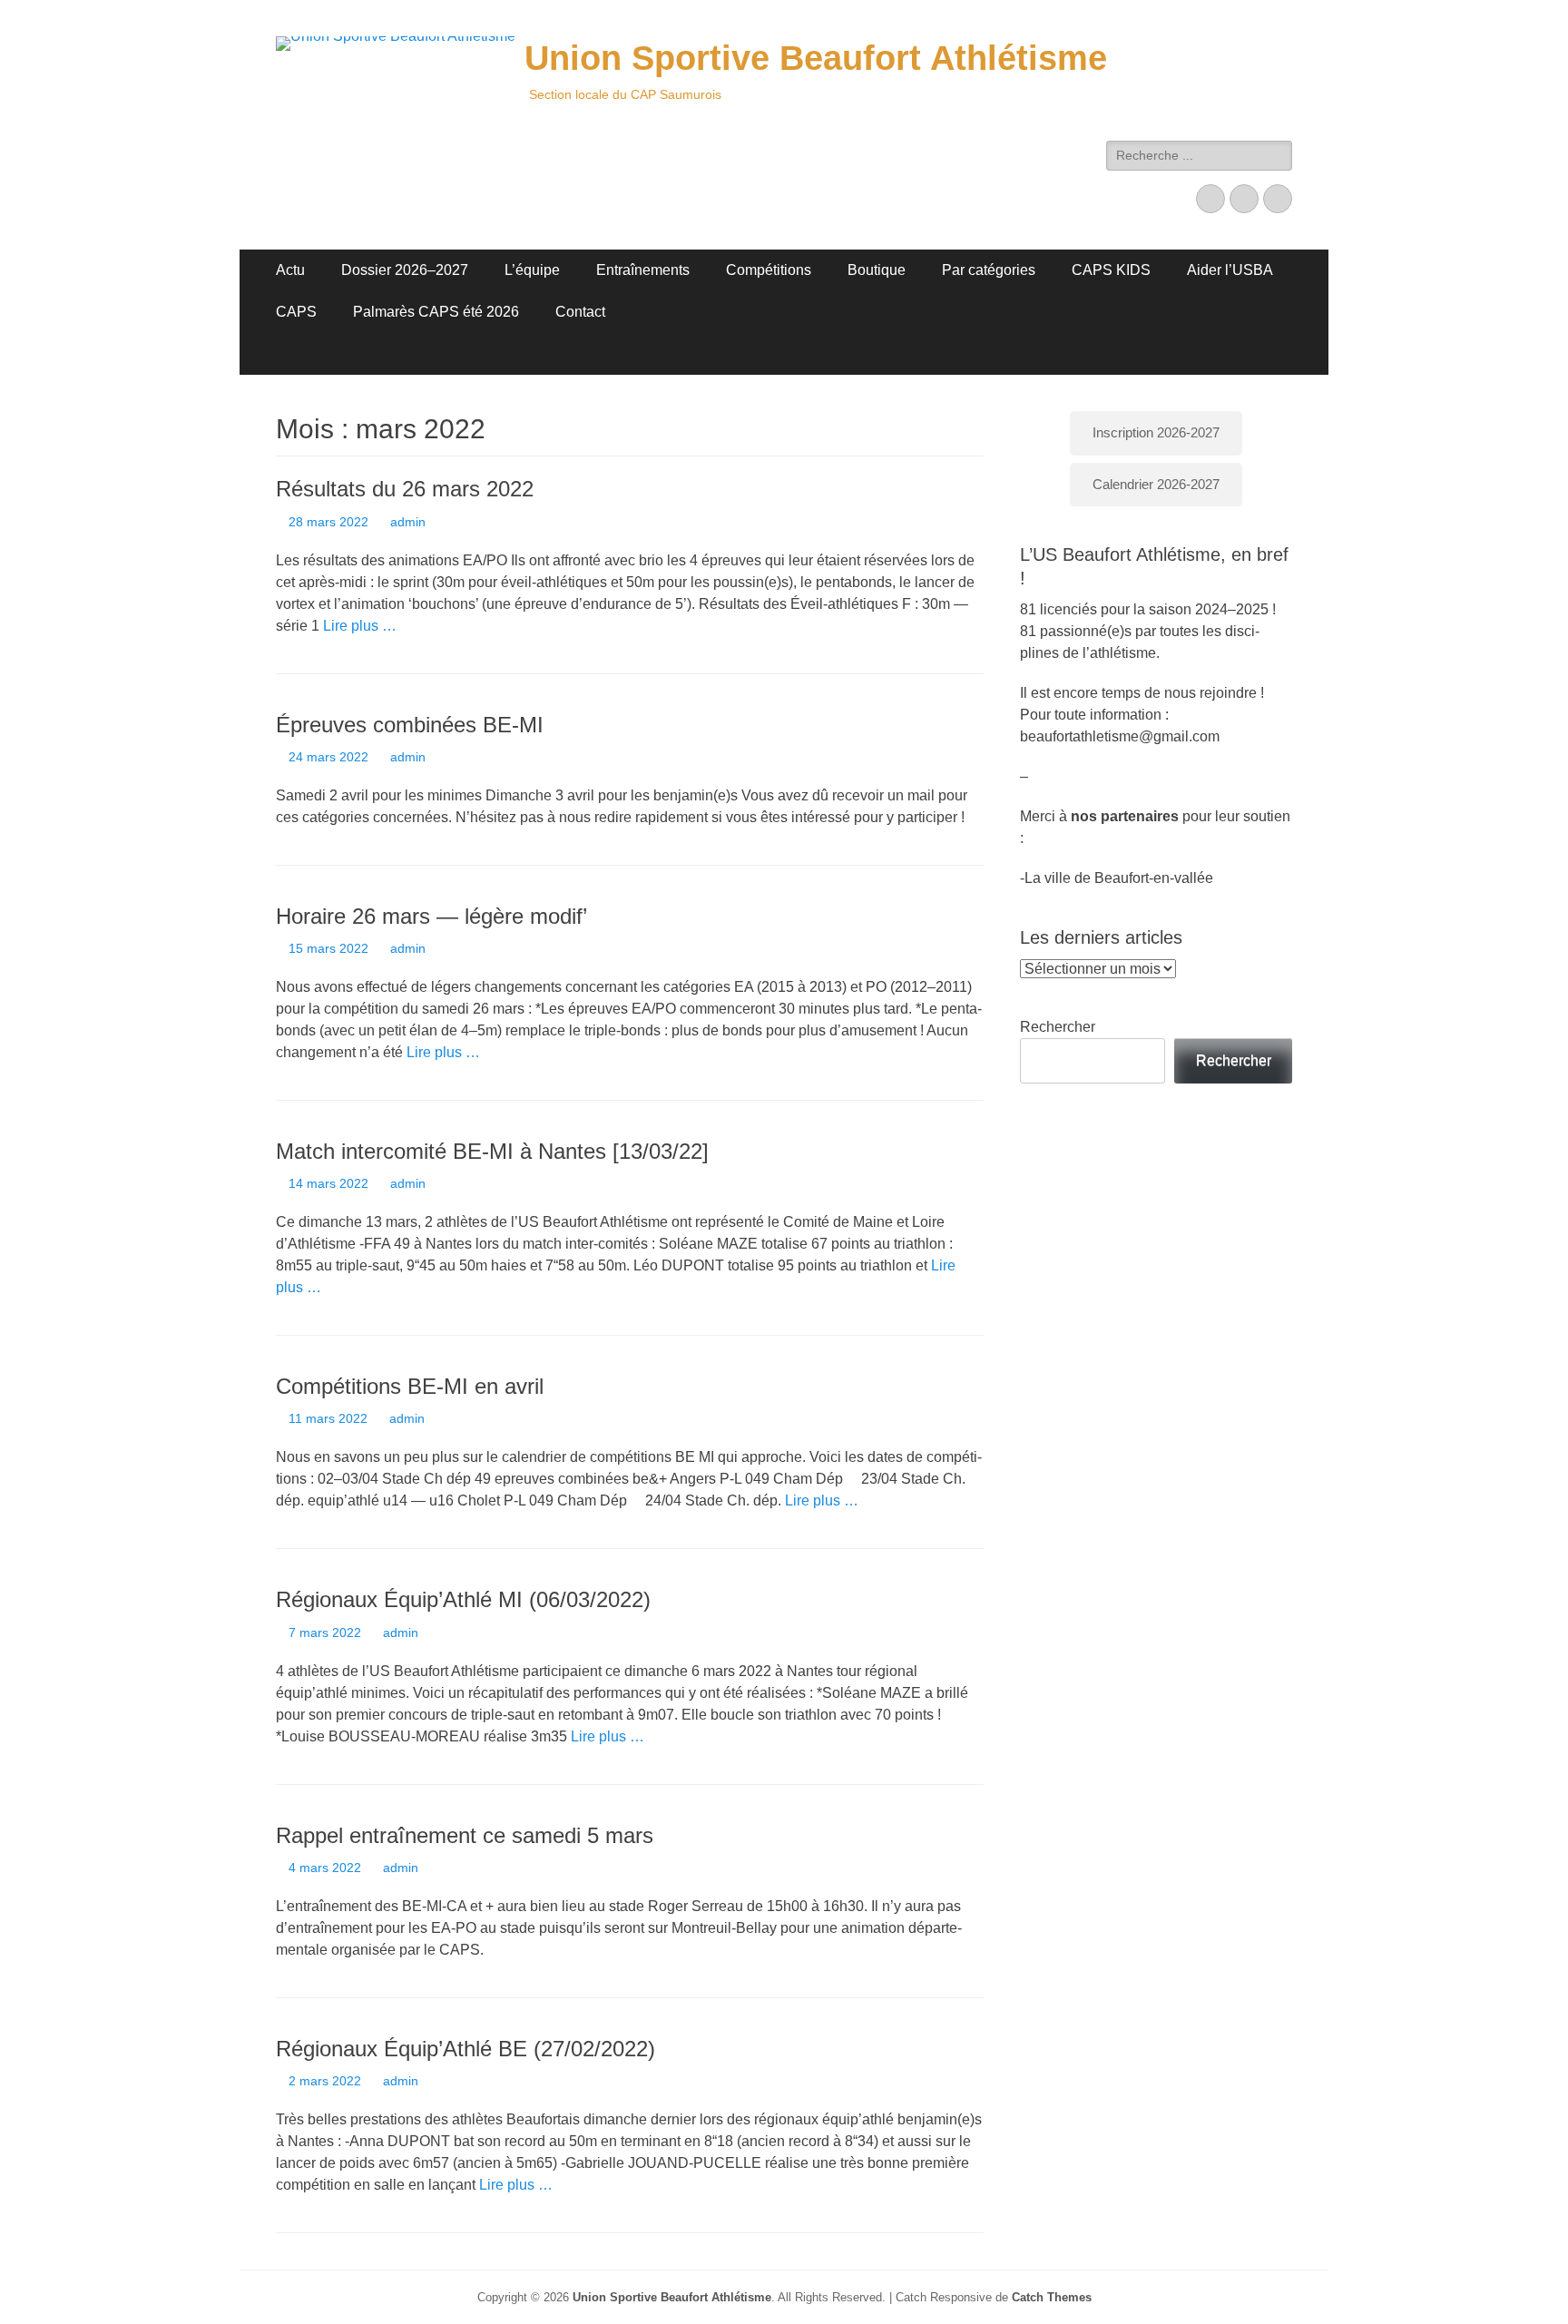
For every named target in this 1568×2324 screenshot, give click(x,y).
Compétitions (769, 270)
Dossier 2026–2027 (405, 270)
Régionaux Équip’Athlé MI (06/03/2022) (463, 1599)
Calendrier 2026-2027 (1156, 484)
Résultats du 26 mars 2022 (405, 489)
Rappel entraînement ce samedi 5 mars (465, 1835)
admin (408, 522)
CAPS (296, 312)
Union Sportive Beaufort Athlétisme (816, 58)
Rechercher (1058, 1027)
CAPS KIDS (1111, 270)
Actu (290, 270)
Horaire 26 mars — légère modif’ (431, 916)
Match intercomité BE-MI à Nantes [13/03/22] (492, 1151)
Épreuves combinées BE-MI (410, 725)
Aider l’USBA (1230, 270)
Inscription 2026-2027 (1156, 432)
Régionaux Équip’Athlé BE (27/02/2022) (465, 2049)
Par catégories (989, 270)
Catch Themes (1052, 2297)
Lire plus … (360, 626)
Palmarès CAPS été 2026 (436, 312)
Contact (580, 312)
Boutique (877, 270)
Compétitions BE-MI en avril (410, 1386)
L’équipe (532, 270)
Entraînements (643, 270)
